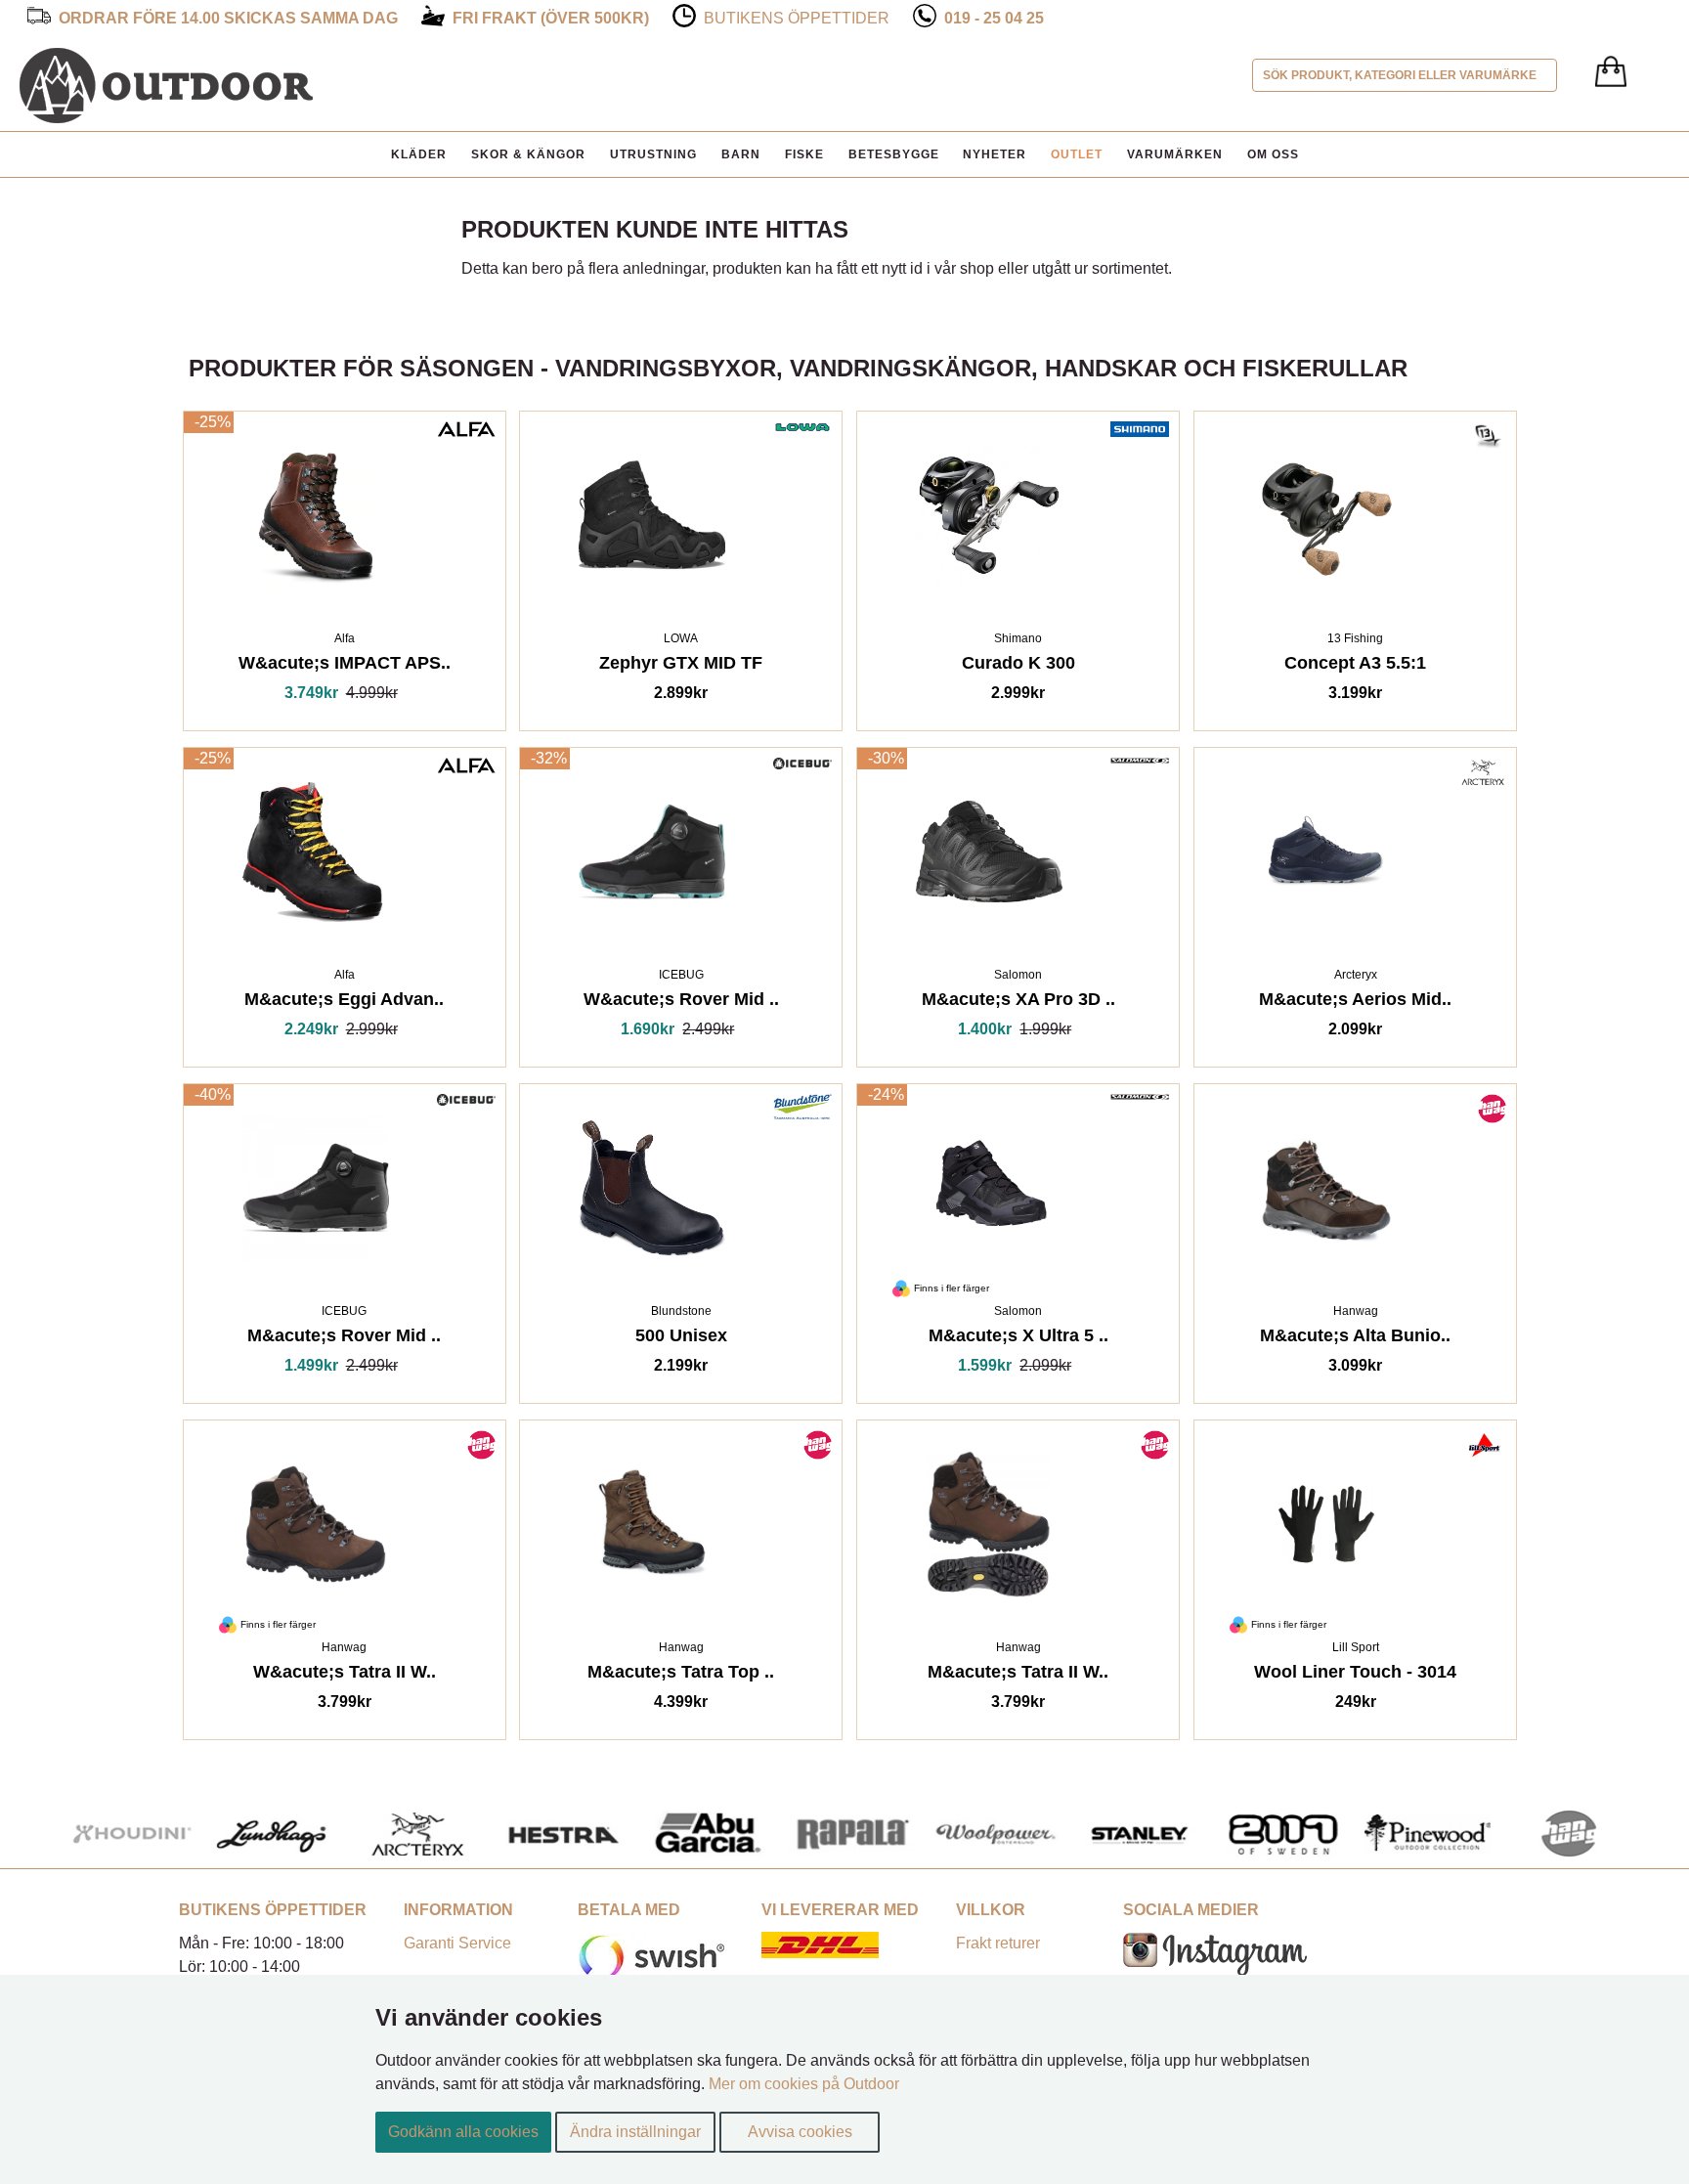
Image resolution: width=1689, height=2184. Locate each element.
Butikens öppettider (797, 18)
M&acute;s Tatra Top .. (681, 1675)
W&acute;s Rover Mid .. (681, 1003)
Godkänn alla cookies (463, 2132)
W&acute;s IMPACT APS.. (345, 666)
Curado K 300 (1018, 666)
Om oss (1273, 154)
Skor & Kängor (528, 154)
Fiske (804, 154)
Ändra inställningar (635, 2132)
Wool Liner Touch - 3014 (1355, 1675)
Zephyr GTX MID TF (681, 666)
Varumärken (1175, 154)
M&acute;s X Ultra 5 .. (1018, 1339)
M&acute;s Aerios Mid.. (1355, 1003)
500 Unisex (681, 1339)
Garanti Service (457, 1943)
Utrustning (653, 154)
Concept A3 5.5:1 (1355, 666)
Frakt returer (998, 1943)
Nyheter (995, 154)
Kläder (419, 154)
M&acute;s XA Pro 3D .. (1018, 1003)
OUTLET (1077, 154)
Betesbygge (894, 154)
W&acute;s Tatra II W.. (345, 1675)
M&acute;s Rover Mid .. (344, 1339)
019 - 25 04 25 (994, 18)
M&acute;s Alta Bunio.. (1355, 1339)
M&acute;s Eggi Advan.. (344, 1003)
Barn (741, 154)
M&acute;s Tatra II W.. (1018, 1675)
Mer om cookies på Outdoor (804, 2084)
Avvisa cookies (800, 2132)
